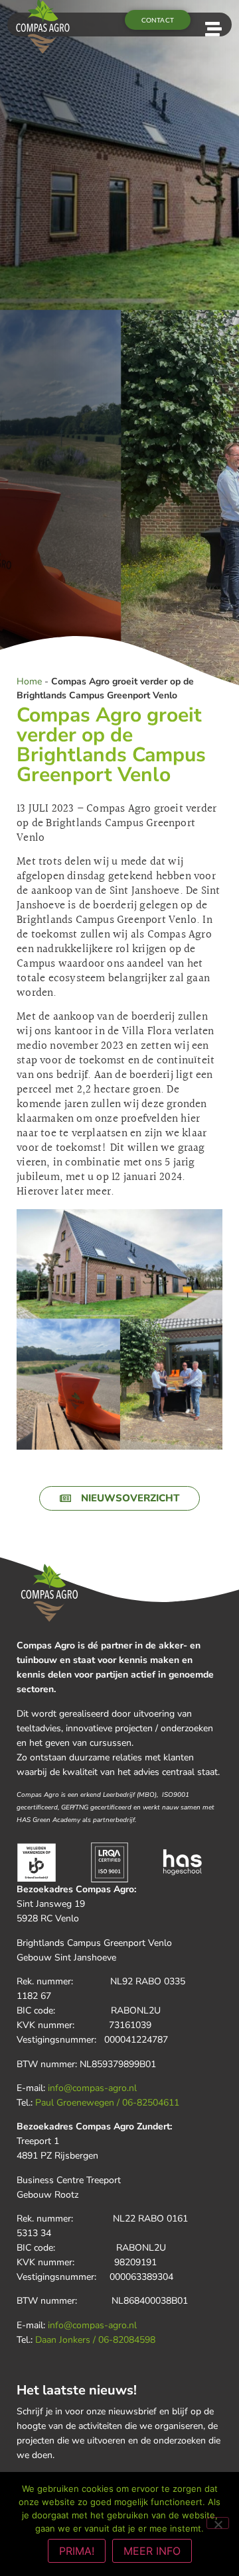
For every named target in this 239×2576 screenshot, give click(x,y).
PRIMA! (77, 2551)
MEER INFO (152, 2551)
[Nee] (218, 2523)
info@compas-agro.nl (92, 2088)
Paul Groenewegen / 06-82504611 (107, 2103)
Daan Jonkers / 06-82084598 (95, 2340)
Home (29, 681)
